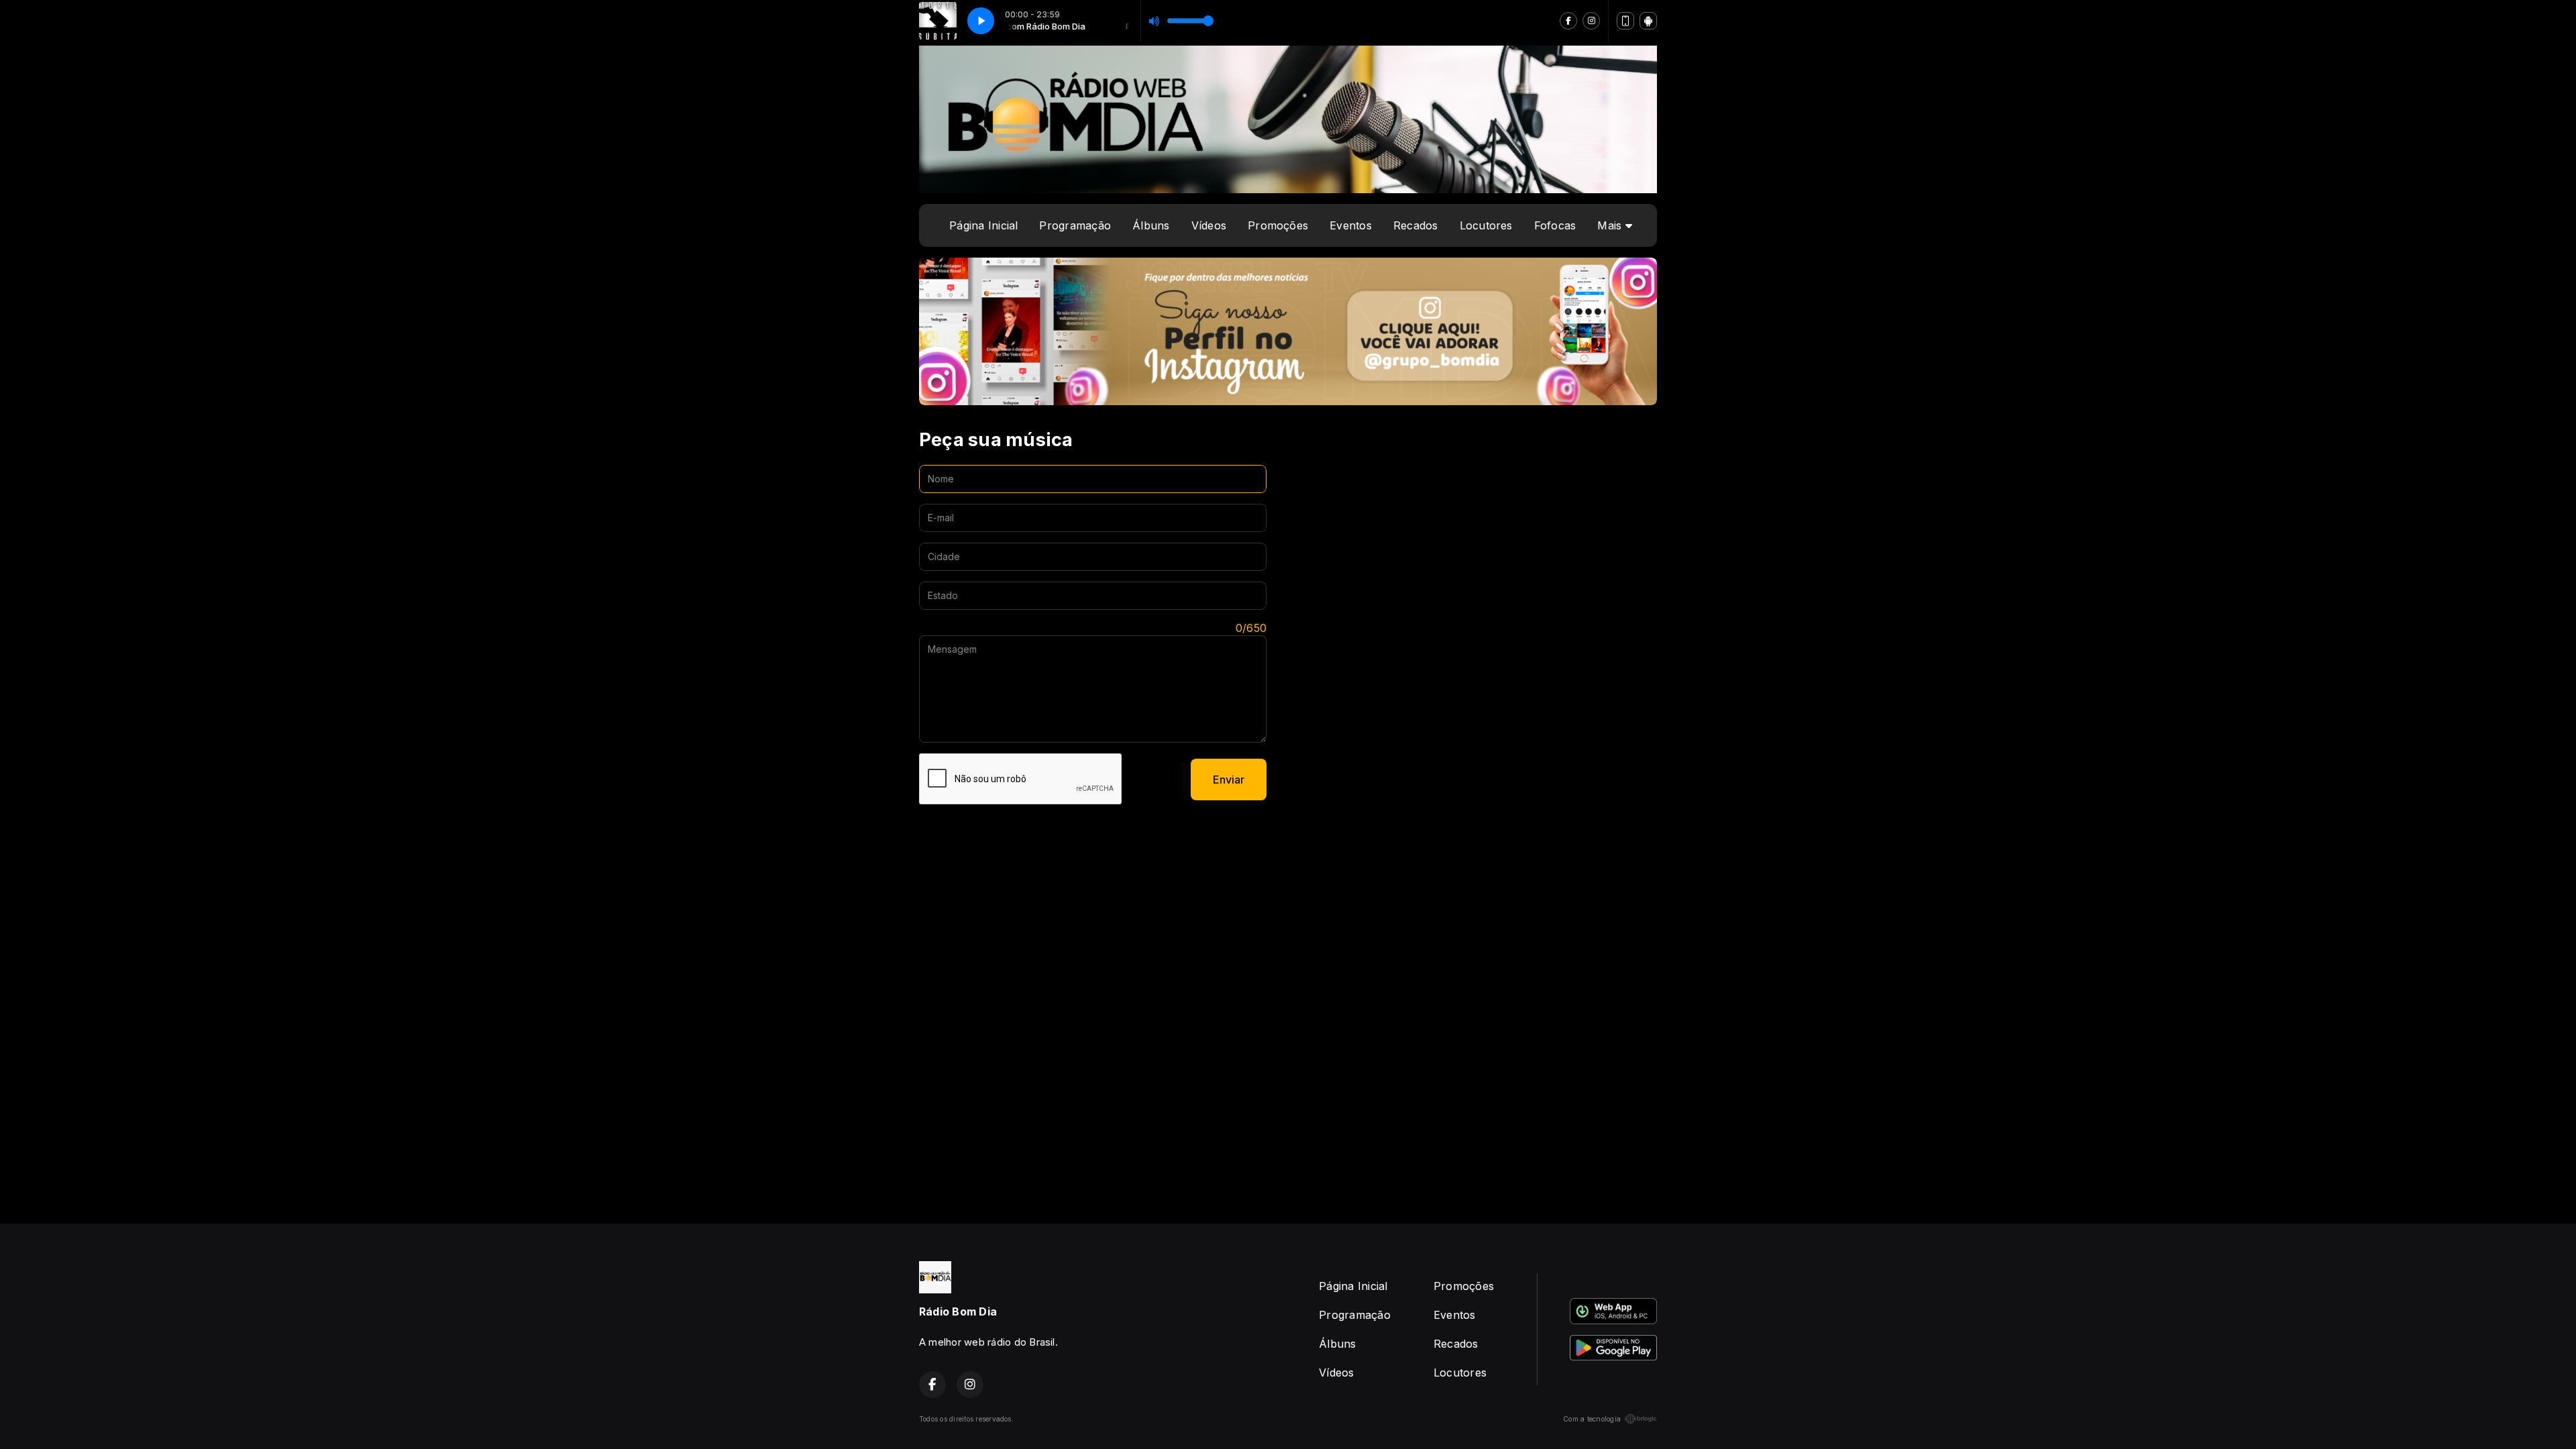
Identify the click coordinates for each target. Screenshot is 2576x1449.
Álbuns (1151, 225)
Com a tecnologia (1592, 1419)
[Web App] (1625, 21)
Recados (1416, 225)
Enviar (1229, 780)
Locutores (1486, 225)
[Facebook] (1568, 21)
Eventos (1351, 225)
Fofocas (1555, 225)
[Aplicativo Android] (1648, 21)
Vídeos (1209, 225)
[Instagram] (1591, 21)
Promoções (1278, 225)
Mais (1611, 225)
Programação (1075, 225)
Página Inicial (983, 225)
